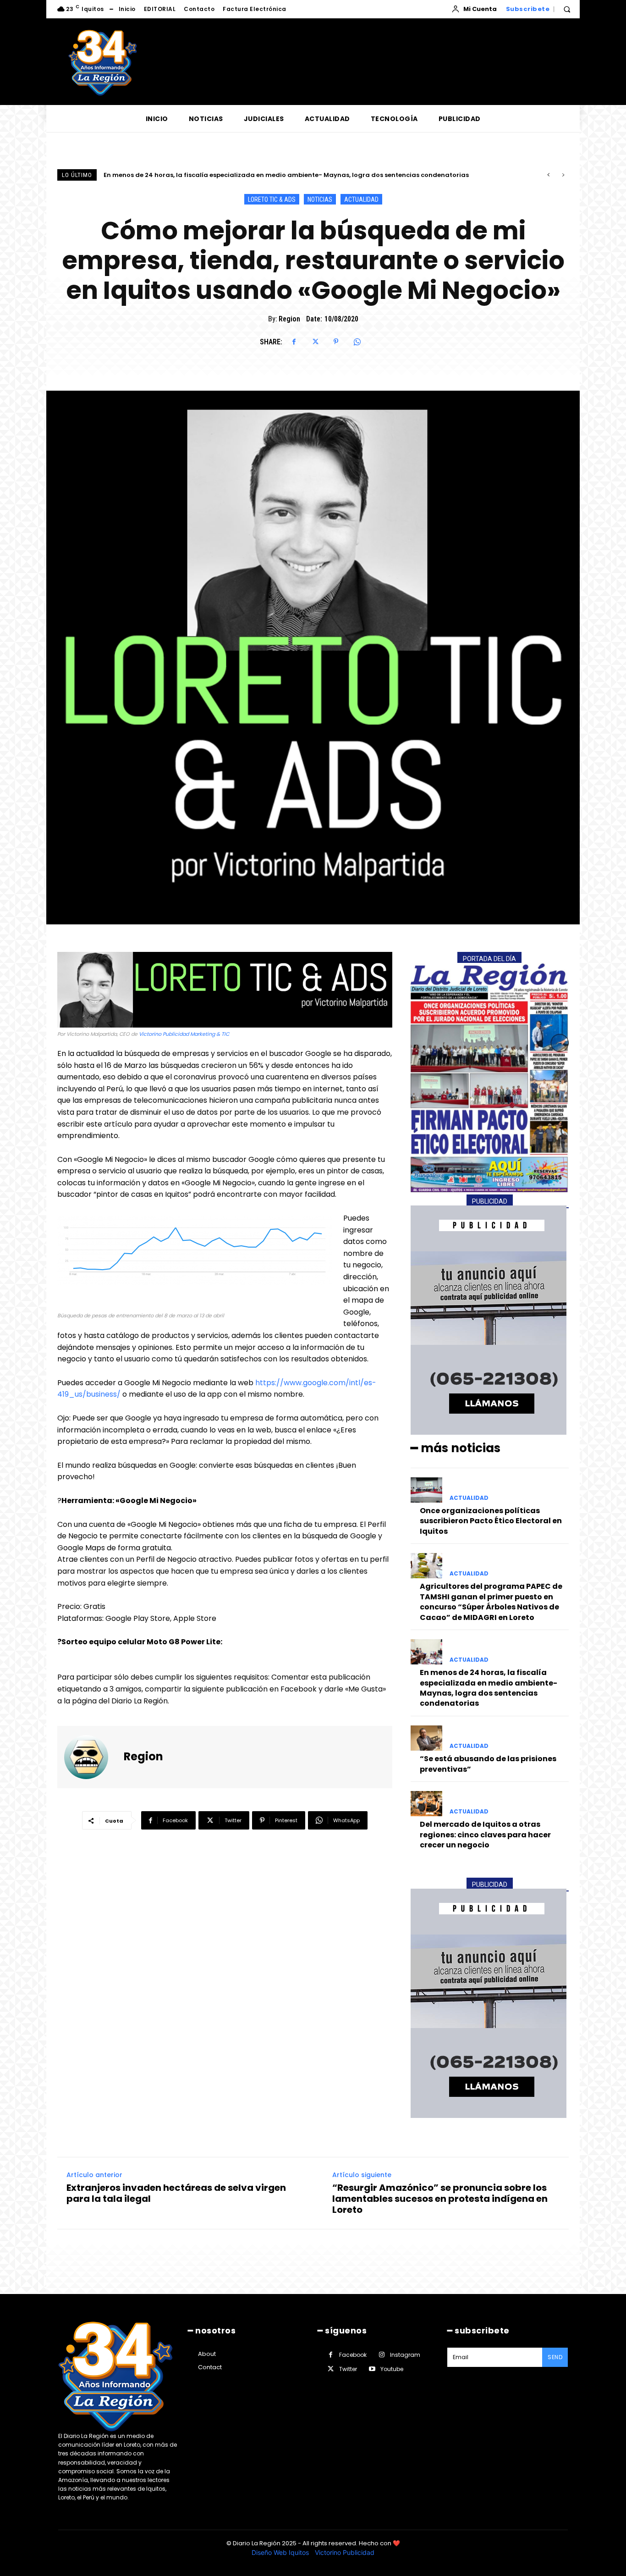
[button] (567, 9)
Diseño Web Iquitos (281, 2552)
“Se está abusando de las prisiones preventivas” (181, 175)
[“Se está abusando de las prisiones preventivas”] (426, 1738)
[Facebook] (294, 342)
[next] (563, 175)
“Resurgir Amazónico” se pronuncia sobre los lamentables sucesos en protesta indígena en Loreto (440, 2199)
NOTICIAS (320, 199)
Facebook (353, 2355)
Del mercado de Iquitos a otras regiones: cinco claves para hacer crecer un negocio (485, 1835)
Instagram (405, 2355)
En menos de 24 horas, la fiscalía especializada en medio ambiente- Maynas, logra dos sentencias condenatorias (489, 1688)
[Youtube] (372, 2369)
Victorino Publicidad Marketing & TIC (184, 1034)
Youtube (392, 2369)
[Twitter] (315, 342)
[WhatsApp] (357, 342)
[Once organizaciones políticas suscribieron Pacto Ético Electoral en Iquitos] (426, 1490)
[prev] (548, 175)
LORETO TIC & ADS (272, 199)
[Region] (92, 1757)
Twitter (348, 2369)
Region (289, 319)
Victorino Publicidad (345, 2552)
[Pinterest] (336, 342)
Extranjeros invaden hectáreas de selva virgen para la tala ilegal (176, 2193)
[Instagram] (382, 2355)
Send (555, 2357)
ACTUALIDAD (361, 199)
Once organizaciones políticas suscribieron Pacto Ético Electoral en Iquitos (491, 1521)
